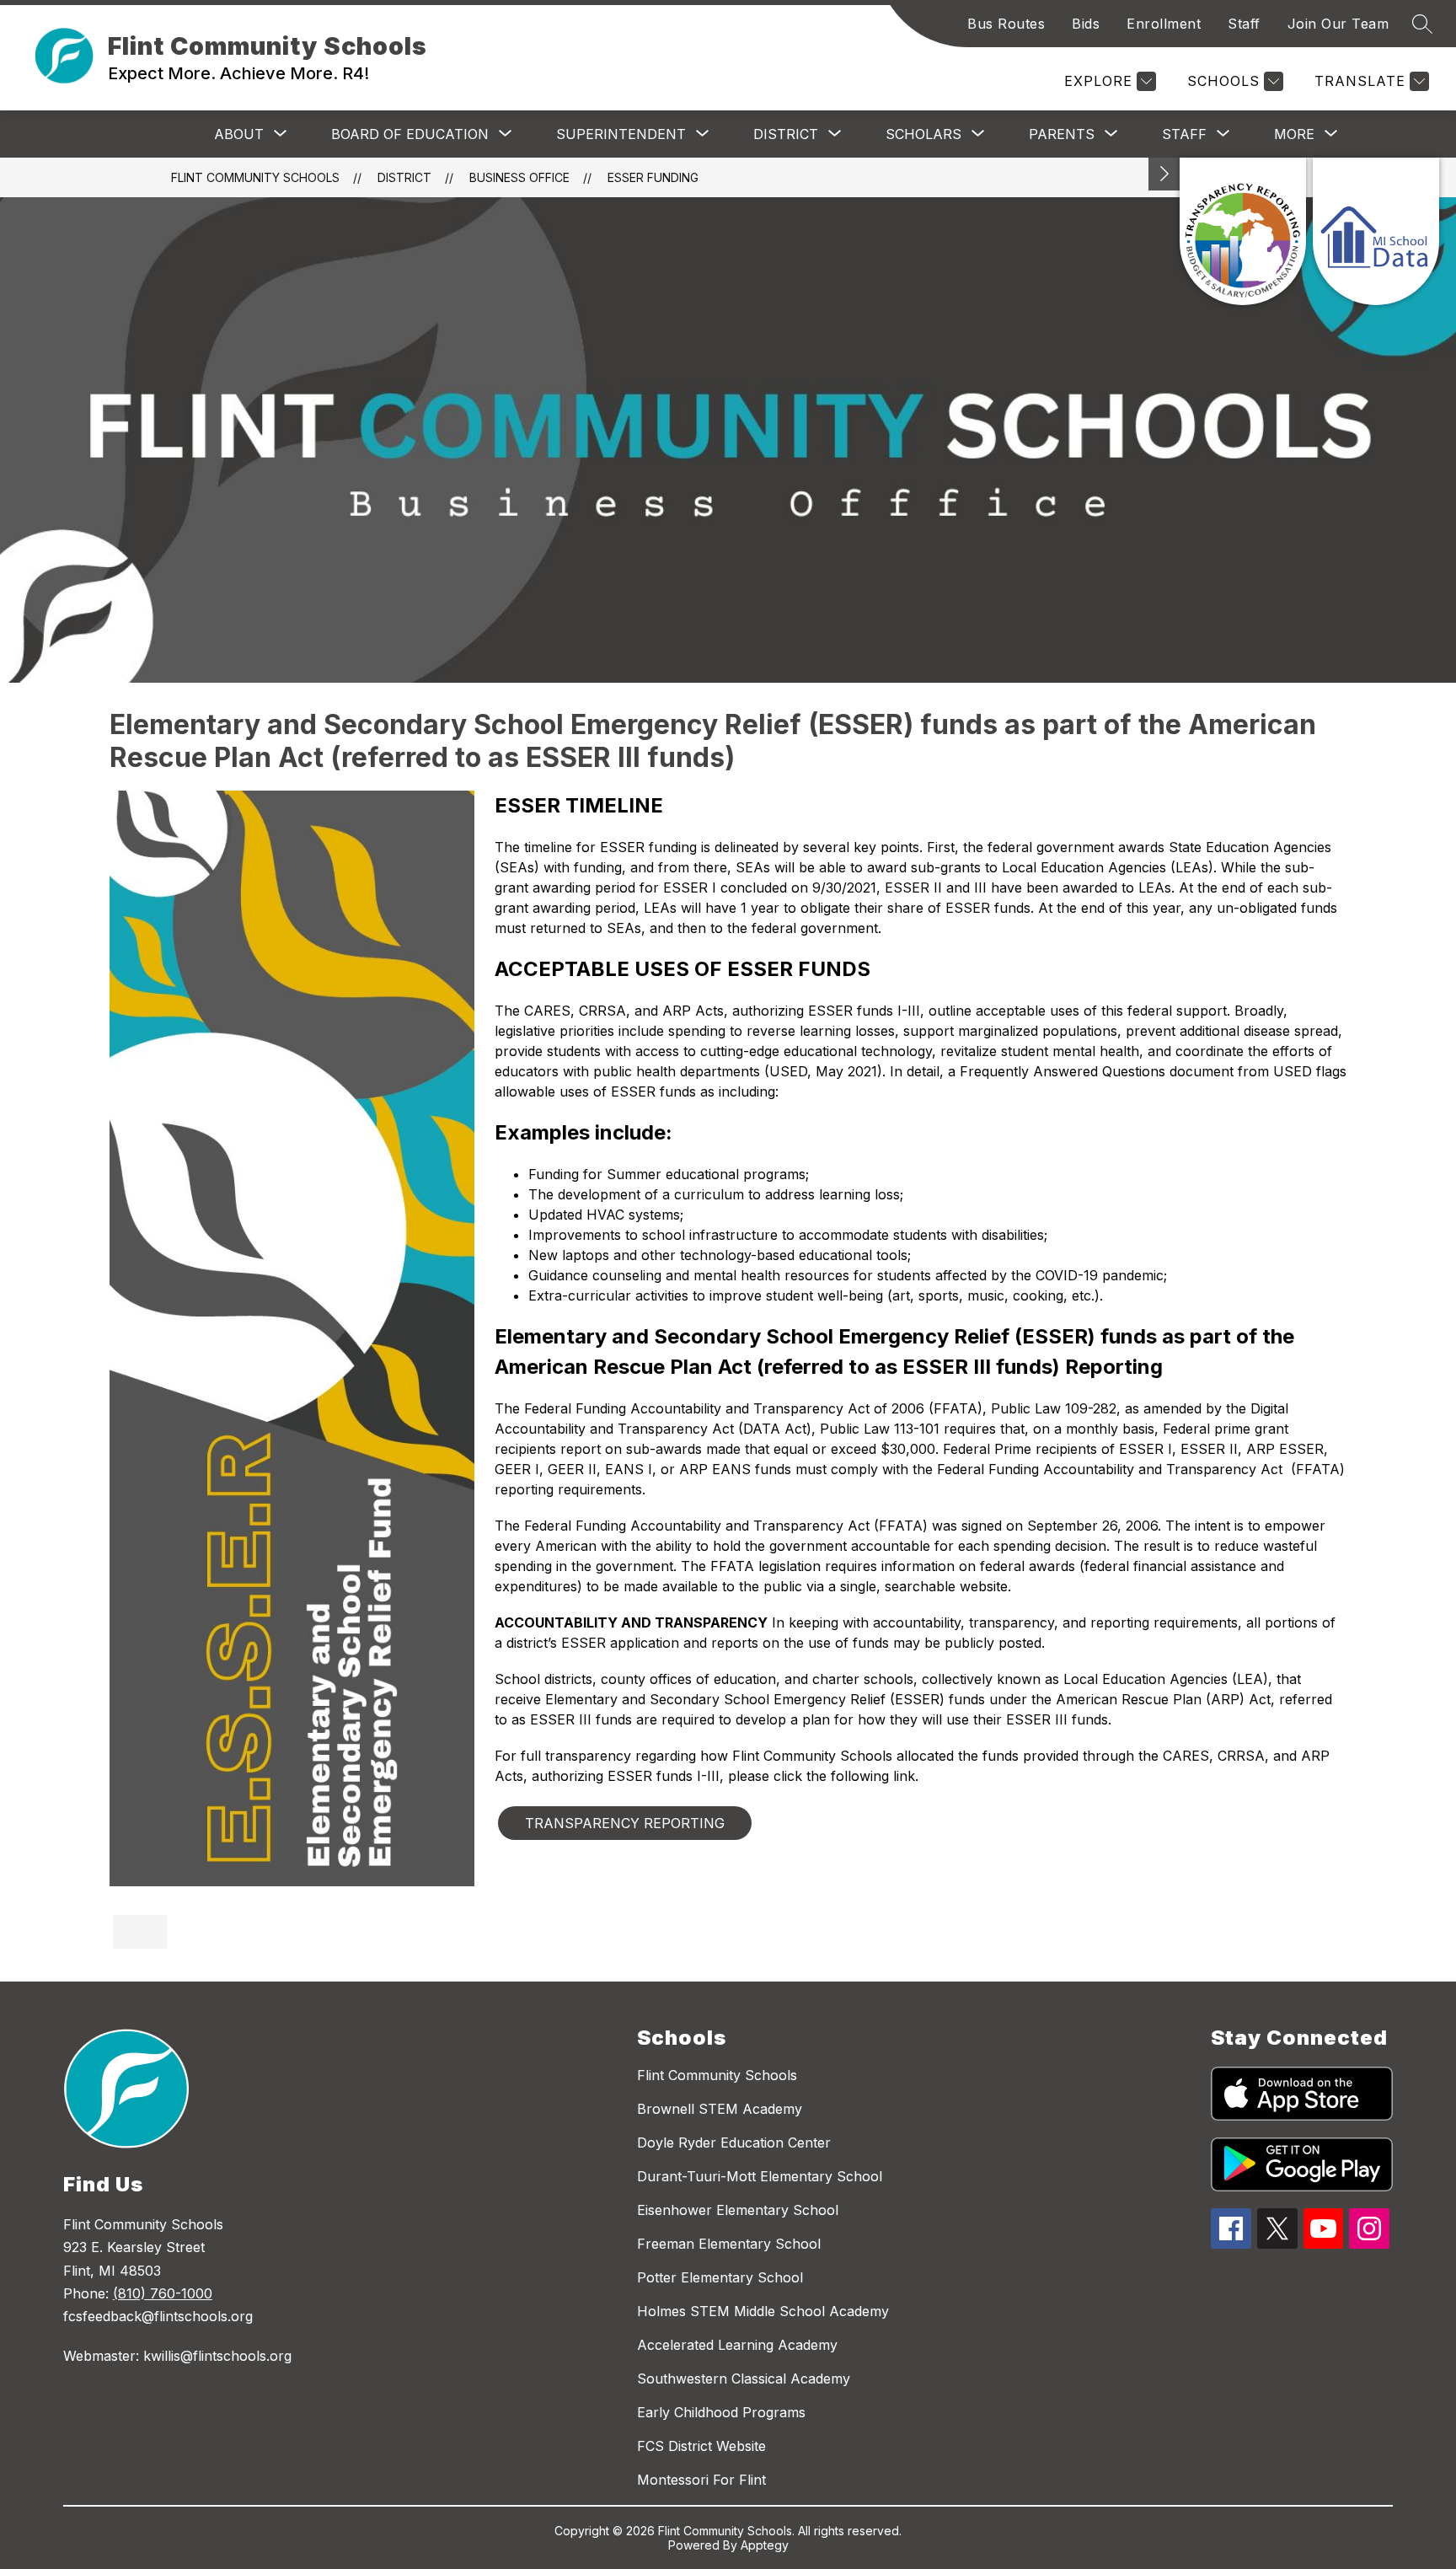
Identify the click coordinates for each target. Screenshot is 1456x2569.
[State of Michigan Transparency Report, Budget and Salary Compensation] (1243, 231)
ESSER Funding (653, 177)
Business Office (519, 177)
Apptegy (765, 2545)
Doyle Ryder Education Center (734, 2143)
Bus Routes (1006, 24)
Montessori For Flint (701, 2480)
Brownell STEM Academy (720, 2109)
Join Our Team (1338, 24)
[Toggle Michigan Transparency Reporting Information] (1164, 174)
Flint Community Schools (255, 177)
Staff (1244, 24)
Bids (1086, 24)
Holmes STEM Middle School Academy (763, 2311)
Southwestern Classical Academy (744, 2379)
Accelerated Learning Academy (737, 2345)
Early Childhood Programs (721, 2412)
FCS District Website (701, 2446)
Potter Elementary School (720, 2277)
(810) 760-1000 (163, 2293)
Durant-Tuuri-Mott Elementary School (760, 2176)
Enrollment (1164, 24)
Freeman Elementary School (729, 2244)
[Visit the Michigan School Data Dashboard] (1376, 231)
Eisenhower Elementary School (738, 2210)
